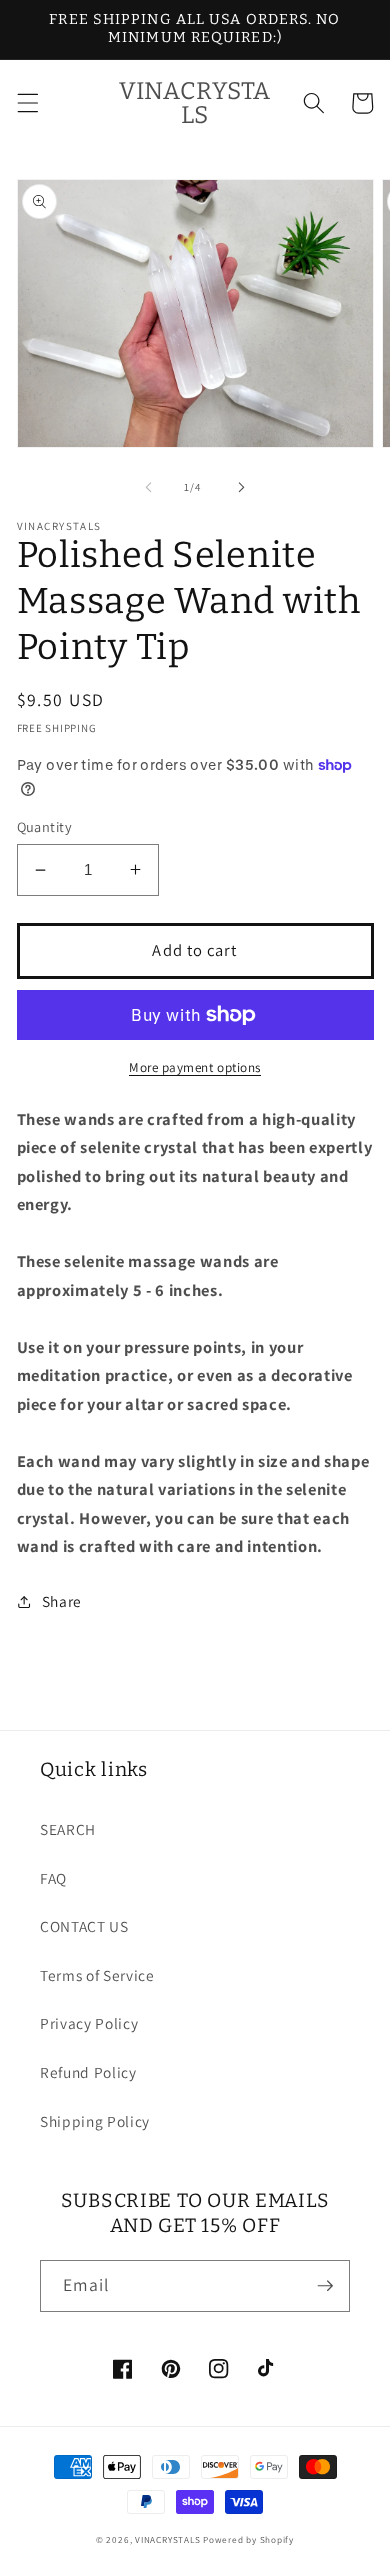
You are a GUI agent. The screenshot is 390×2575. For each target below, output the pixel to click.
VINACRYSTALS (167, 2540)
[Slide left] (149, 487)
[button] (27, 103)
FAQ (53, 1878)
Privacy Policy (89, 2023)
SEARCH (68, 1829)
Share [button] (62, 1601)
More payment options (195, 1067)
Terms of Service (97, 1975)
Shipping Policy (95, 2121)
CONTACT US (84, 1926)
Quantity (45, 826)
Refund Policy (88, 2072)
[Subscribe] (325, 2286)
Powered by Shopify (248, 2540)
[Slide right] (241, 487)
